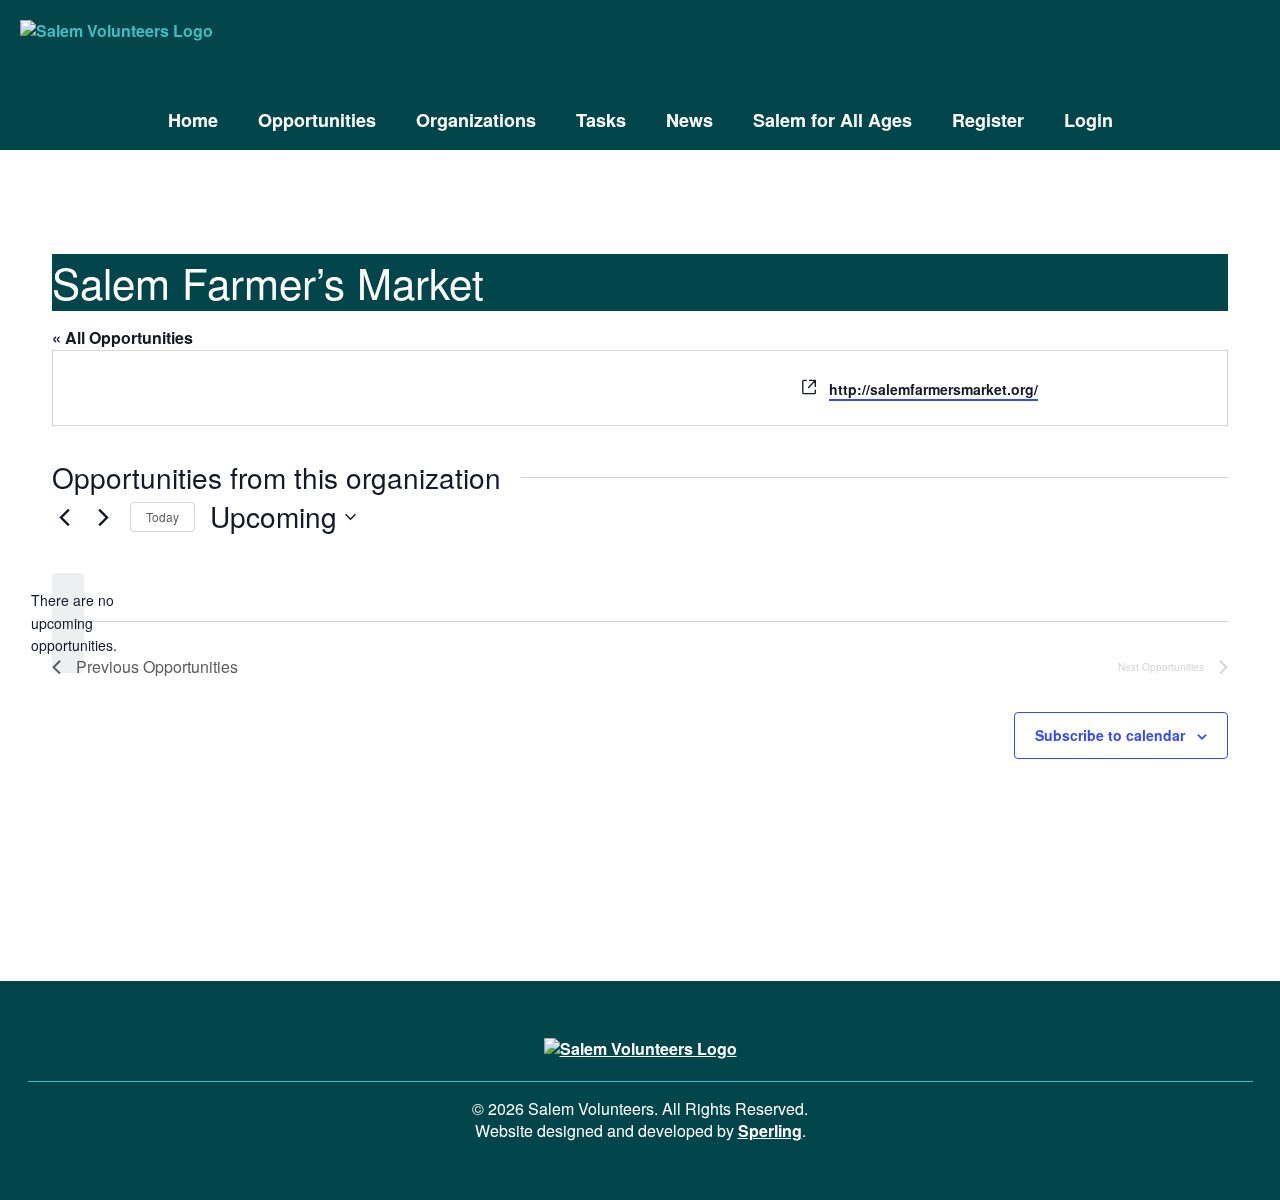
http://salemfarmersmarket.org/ (933, 389)
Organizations (476, 120)
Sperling (770, 1130)
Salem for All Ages (832, 120)
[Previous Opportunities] (64, 517)
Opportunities (317, 120)
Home (193, 120)
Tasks (601, 120)
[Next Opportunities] (103, 517)
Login (1088, 120)
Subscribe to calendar (1110, 735)
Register (988, 120)
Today (162, 516)
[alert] (68, 623)
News (689, 120)
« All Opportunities (122, 337)
